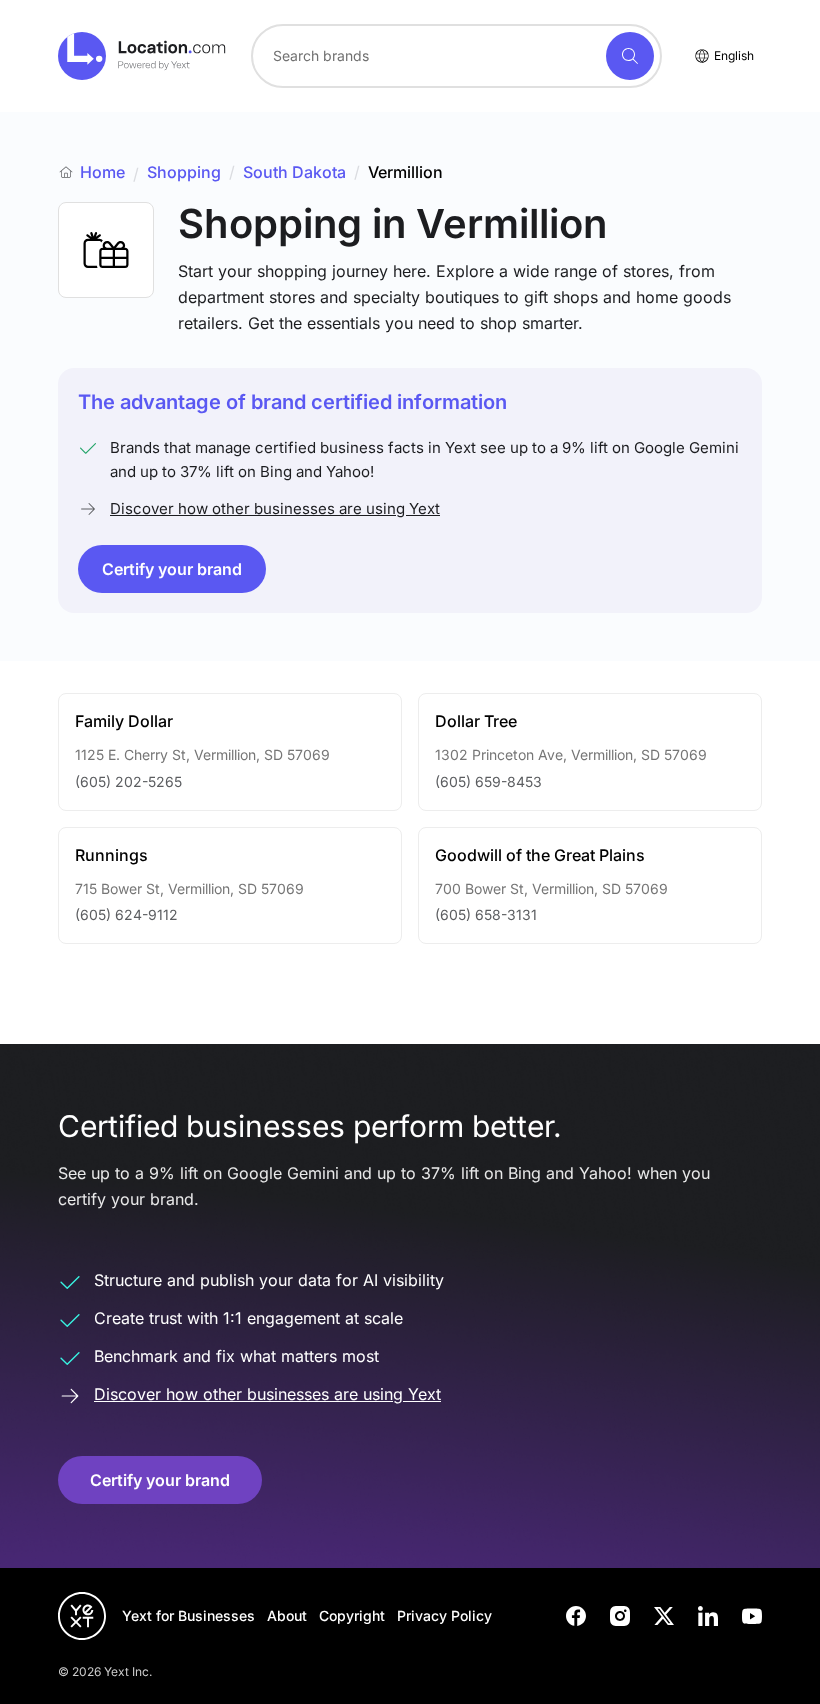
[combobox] (456, 56)
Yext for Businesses (188, 1615)
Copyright (352, 1615)
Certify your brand (172, 569)
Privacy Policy (444, 1615)
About (287, 1615)
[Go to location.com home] (142, 56)
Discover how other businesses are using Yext (275, 508)
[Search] (630, 56)
